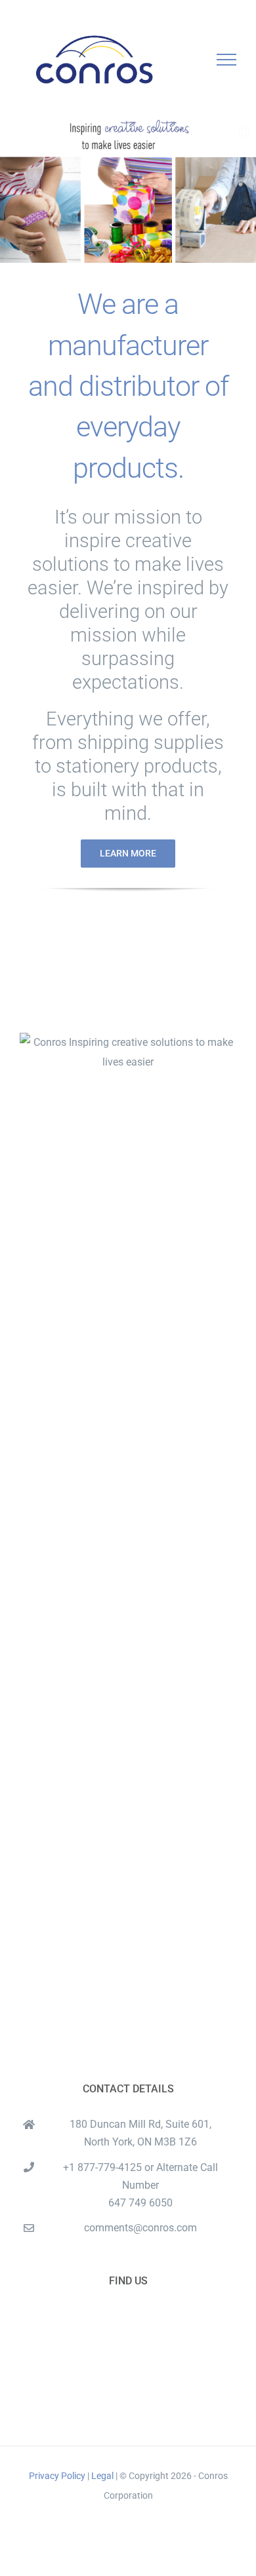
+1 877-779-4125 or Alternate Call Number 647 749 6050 (140, 2185)
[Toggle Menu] (226, 60)
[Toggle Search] (181, 59)
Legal (102, 2476)
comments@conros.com (140, 2228)
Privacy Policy (58, 2476)
